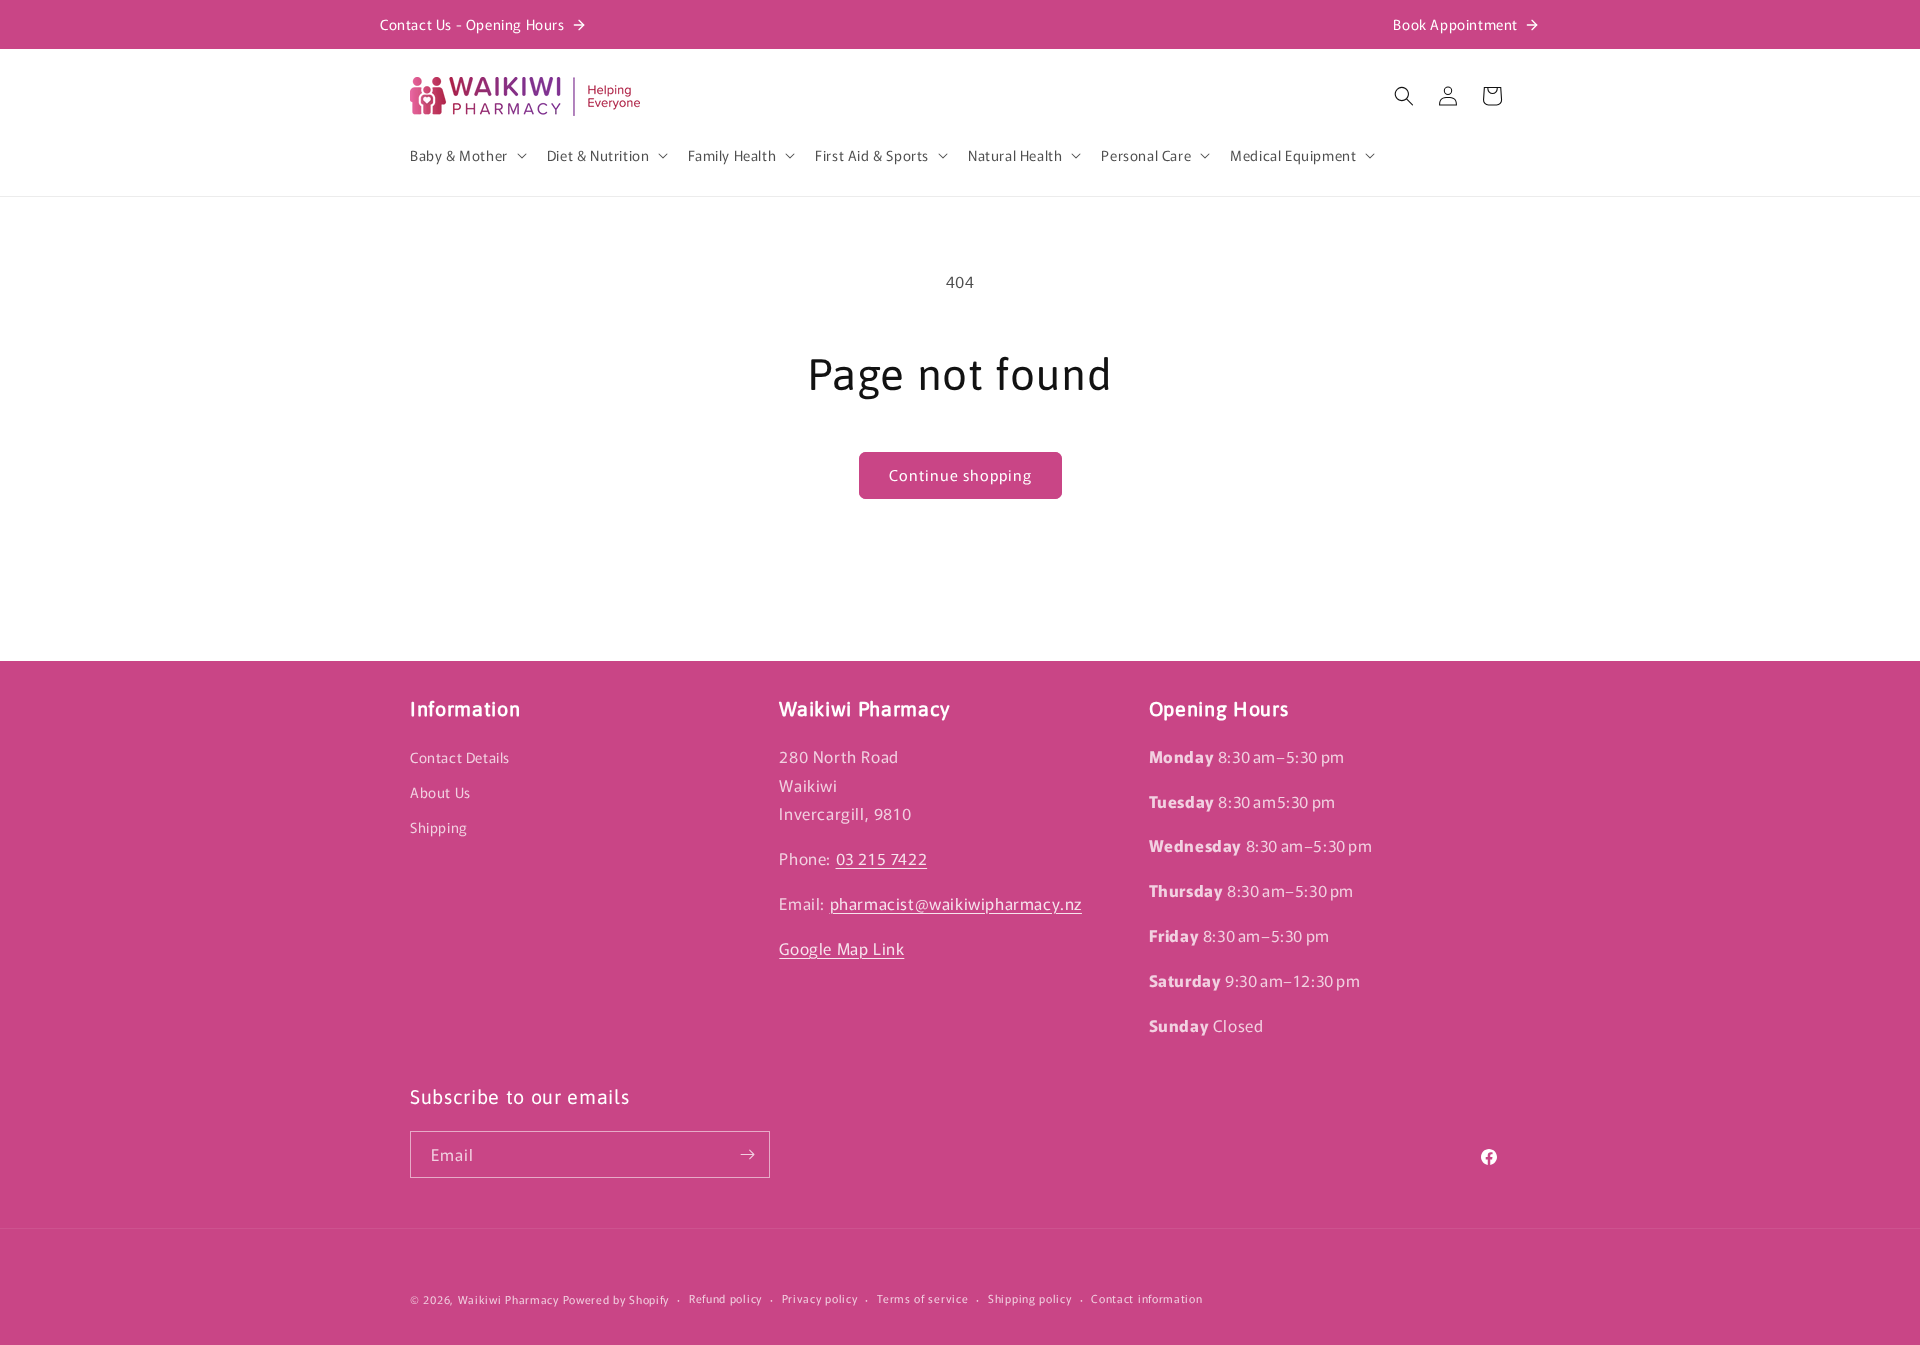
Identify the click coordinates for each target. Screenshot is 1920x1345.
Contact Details (460, 757)
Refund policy (725, 1298)
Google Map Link (841, 948)
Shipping (439, 827)
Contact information (1146, 1298)
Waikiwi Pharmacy (508, 1299)
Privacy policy (820, 1298)
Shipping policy (1030, 1298)
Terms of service (922, 1298)
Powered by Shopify (616, 1299)
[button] (466, 155)
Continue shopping (960, 474)
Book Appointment (1455, 24)
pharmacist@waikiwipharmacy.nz (956, 903)
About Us (440, 792)
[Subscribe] (747, 1154)
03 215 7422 (882, 858)
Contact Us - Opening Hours (472, 24)
